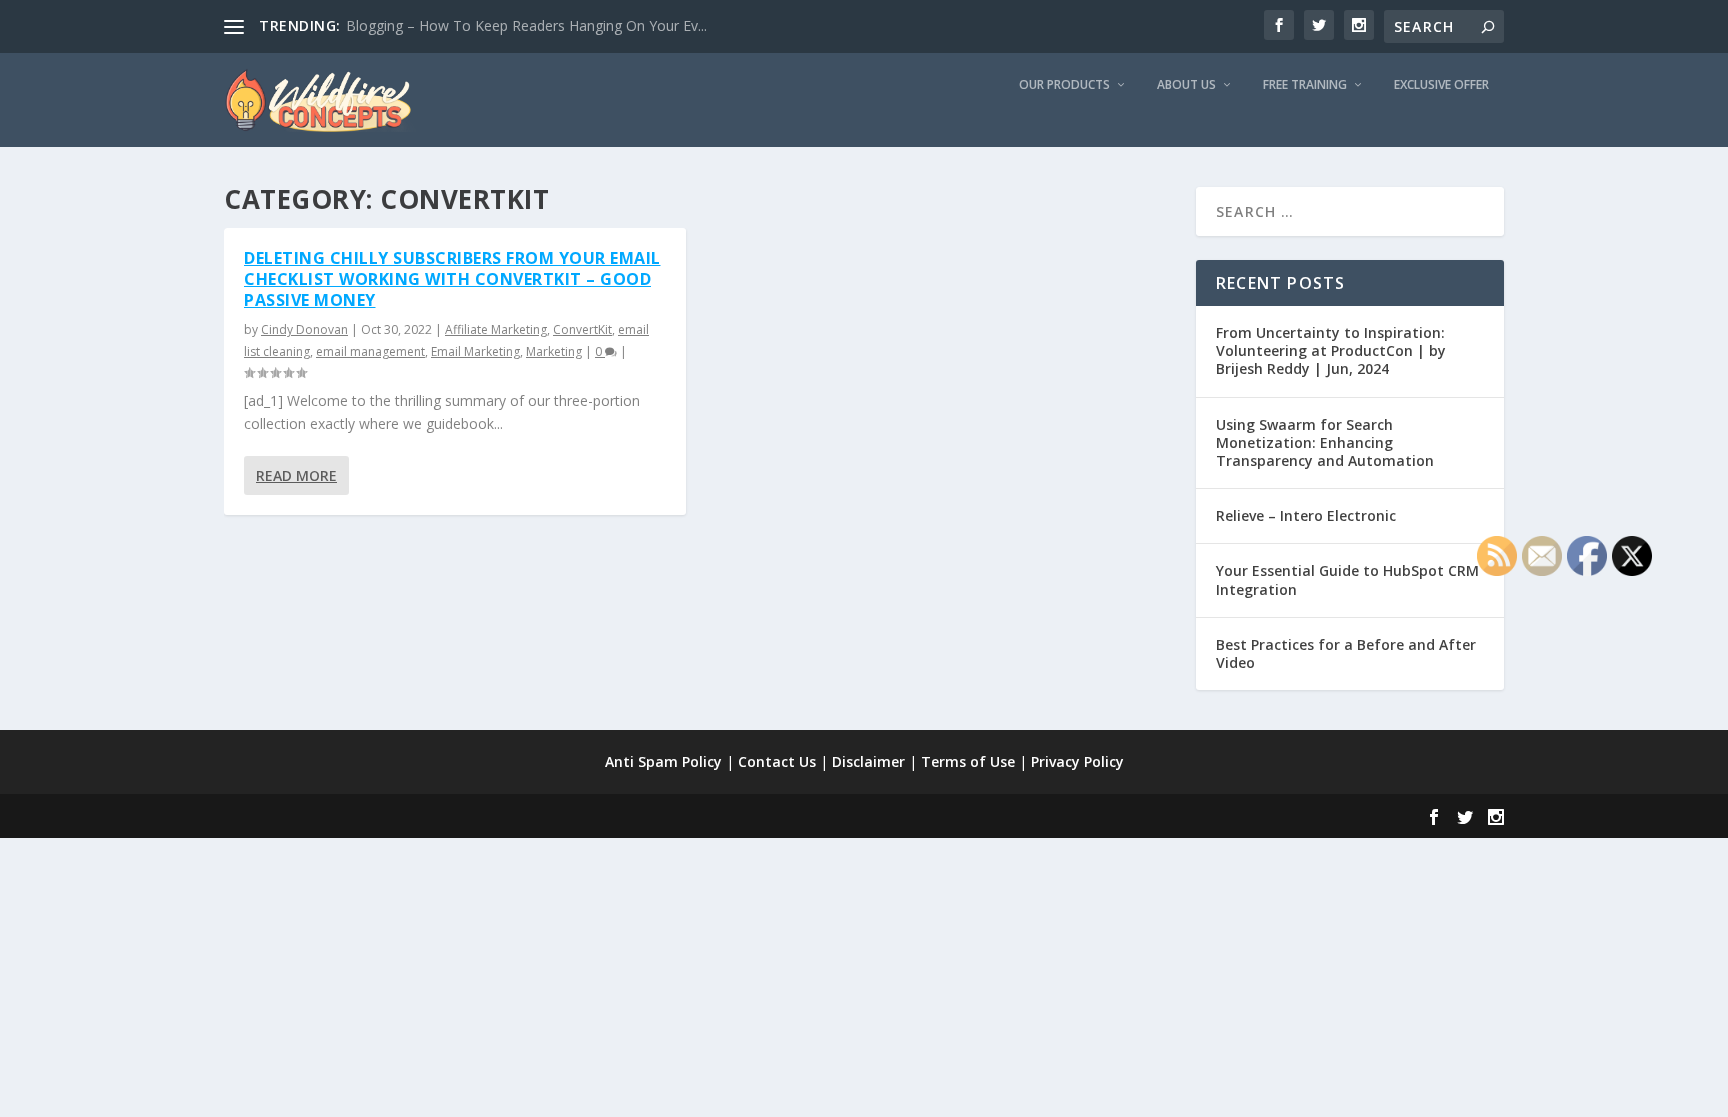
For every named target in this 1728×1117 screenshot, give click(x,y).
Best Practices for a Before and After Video (1346, 653)
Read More (296, 475)
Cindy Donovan (304, 329)
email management (370, 351)
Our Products (1064, 85)
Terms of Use (968, 761)
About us (1186, 85)
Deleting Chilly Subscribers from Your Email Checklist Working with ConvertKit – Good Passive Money (452, 279)
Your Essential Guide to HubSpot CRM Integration (1347, 579)
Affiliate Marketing (496, 329)
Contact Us (777, 761)
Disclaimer (868, 761)
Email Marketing (475, 351)
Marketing (554, 351)
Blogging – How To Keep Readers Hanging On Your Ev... (526, 25)
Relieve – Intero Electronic (1306, 515)
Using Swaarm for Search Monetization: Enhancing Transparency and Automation (1325, 442)
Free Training (1305, 85)
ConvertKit (582, 329)
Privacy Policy (1077, 761)
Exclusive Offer (1441, 85)
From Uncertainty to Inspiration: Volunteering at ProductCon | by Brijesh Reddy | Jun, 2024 (1331, 350)
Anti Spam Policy (663, 761)
